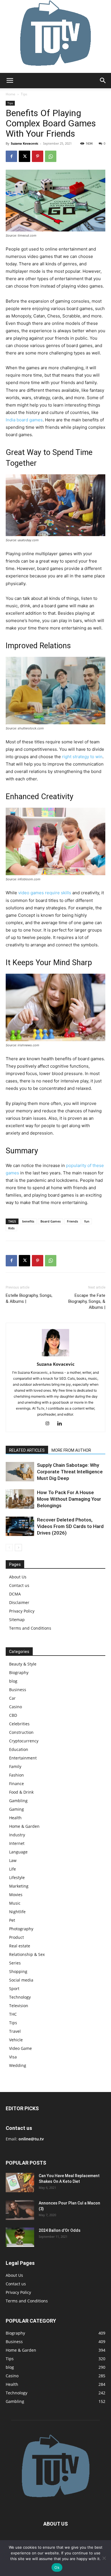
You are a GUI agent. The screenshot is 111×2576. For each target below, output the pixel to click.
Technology (20, 1997)
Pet (12, 1920)
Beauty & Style (23, 1664)
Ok (57, 2567)
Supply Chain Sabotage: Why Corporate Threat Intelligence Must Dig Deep (70, 1472)
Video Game (20, 2048)
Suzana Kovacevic (25, 143)
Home (11, 94)
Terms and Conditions (30, 1628)
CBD (13, 1715)
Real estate (20, 1946)
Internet (17, 1843)
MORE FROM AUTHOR (71, 1450)
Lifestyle (17, 1877)
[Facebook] (11, 156)
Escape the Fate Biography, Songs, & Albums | (87, 1301)
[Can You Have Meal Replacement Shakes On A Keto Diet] (20, 2183)
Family (15, 1766)
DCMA (15, 1594)
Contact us (19, 1585)
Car (12, 1698)
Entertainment (23, 1758)
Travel (15, 2031)
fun (87, 1221)
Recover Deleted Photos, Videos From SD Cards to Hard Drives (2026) (70, 1526)
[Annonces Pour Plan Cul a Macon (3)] (20, 2210)
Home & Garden (24, 1826)
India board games (24, 420)
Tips (24, 94)
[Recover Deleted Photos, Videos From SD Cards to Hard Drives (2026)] (20, 1526)
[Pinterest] (38, 156)
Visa (13, 2057)
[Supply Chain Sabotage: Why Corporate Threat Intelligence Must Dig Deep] (20, 1472)
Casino (16, 1707)
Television (19, 2006)
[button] (10, 81)
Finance (17, 1784)
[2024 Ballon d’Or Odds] (20, 2237)
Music (15, 1903)
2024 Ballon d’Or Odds (60, 2230)
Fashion (17, 1775)
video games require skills (45, 893)
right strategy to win (82, 757)
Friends (72, 1221)
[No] (104, 2558)
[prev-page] (9, 1548)
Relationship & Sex (27, 1954)
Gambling (18, 1801)
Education (19, 1749)
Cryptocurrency (24, 1741)
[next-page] (18, 1548)
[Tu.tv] (55, 36)
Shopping (18, 1971)
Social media (21, 1980)
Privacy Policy (22, 1611)
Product (17, 1937)
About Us (18, 1577)
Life (13, 1869)
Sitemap (17, 1620)
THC (13, 2014)
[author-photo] (55, 1356)
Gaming (17, 1809)
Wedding (18, 2065)
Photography (21, 1929)
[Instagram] (50, 1424)
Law (13, 1860)
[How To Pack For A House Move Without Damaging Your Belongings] (20, 1499)
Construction (21, 1732)
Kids (11, 1228)
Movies (16, 1895)
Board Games (51, 1221)
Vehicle (16, 2040)
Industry (17, 1835)
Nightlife (17, 1912)
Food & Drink (21, 1792)
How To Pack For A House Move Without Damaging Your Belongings (69, 1499)
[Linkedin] (62, 1424)
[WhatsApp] (51, 156)
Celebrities (19, 1724)
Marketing (19, 1886)
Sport (14, 1989)
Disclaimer (19, 1602)
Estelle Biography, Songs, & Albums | (29, 1298)
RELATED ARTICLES (27, 1450)
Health (15, 1818)
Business (18, 1690)
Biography (19, 1672)
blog (13, 1681)
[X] (24, 156)
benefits (28, 1221)
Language (18, 1852)
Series (15, 1963)
